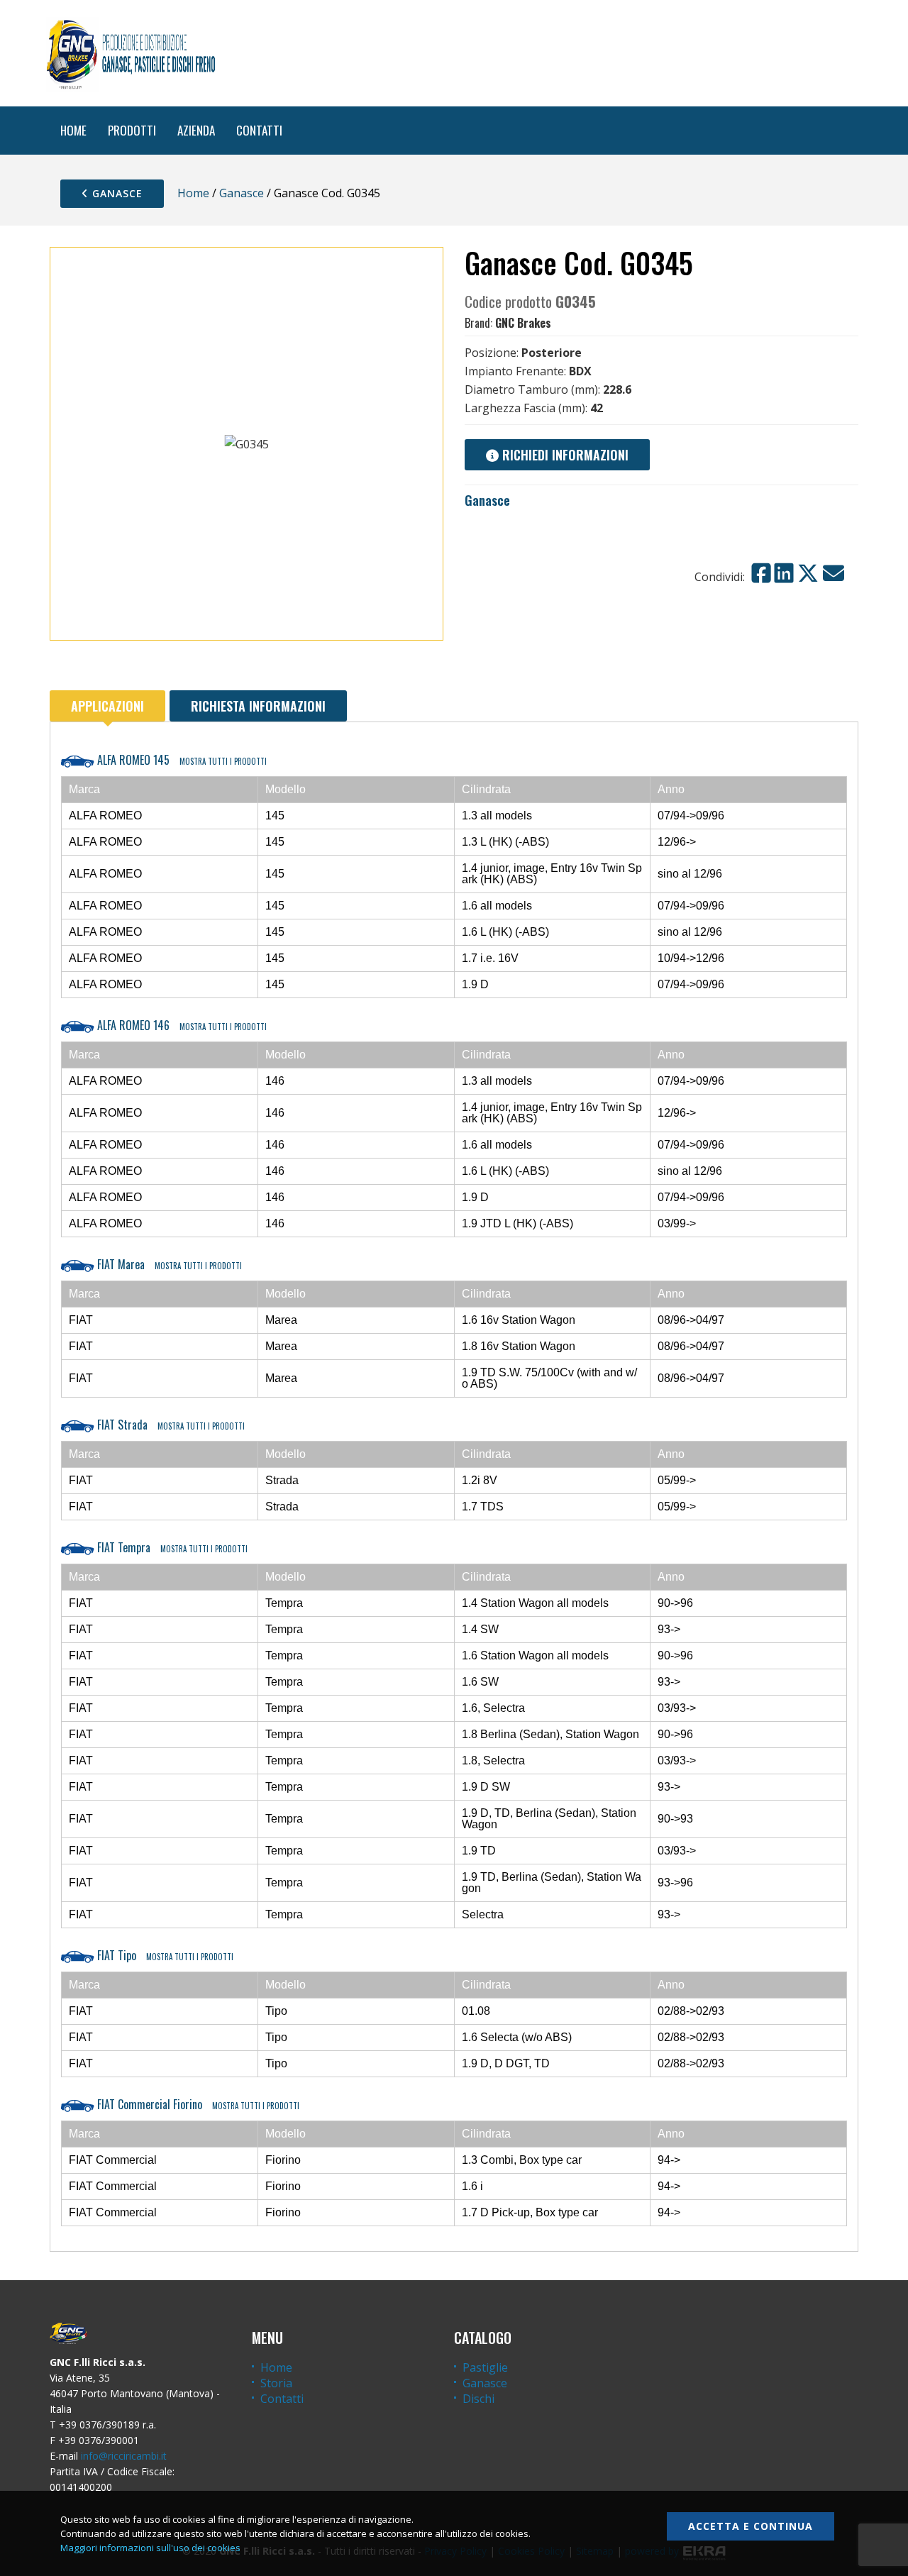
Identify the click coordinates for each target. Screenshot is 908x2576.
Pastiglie (485, 2367)
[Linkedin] (784, 573)
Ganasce (116, 193)
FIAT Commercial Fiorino (197, 2104)
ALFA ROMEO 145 (181, 760)
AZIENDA (196, 130)
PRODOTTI (132, 130)
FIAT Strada (170, 1425)
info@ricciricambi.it (124, 2456)
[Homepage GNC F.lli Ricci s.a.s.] (131, 53)
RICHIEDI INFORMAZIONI (564, 455)
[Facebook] (761, 573)
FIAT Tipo (164, 1955)
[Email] (834, 573)
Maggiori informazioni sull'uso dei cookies (150, 2548)
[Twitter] (808, 573)
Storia (276, 2383)
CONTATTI (259, 130)
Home (193, 193)
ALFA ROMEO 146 (181, 1025)
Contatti (282, 2399)
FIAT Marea (168, 1264)
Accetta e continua (751, 2526)
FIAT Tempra (171, 1547)
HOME (73, 130)
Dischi (478, 2399)
